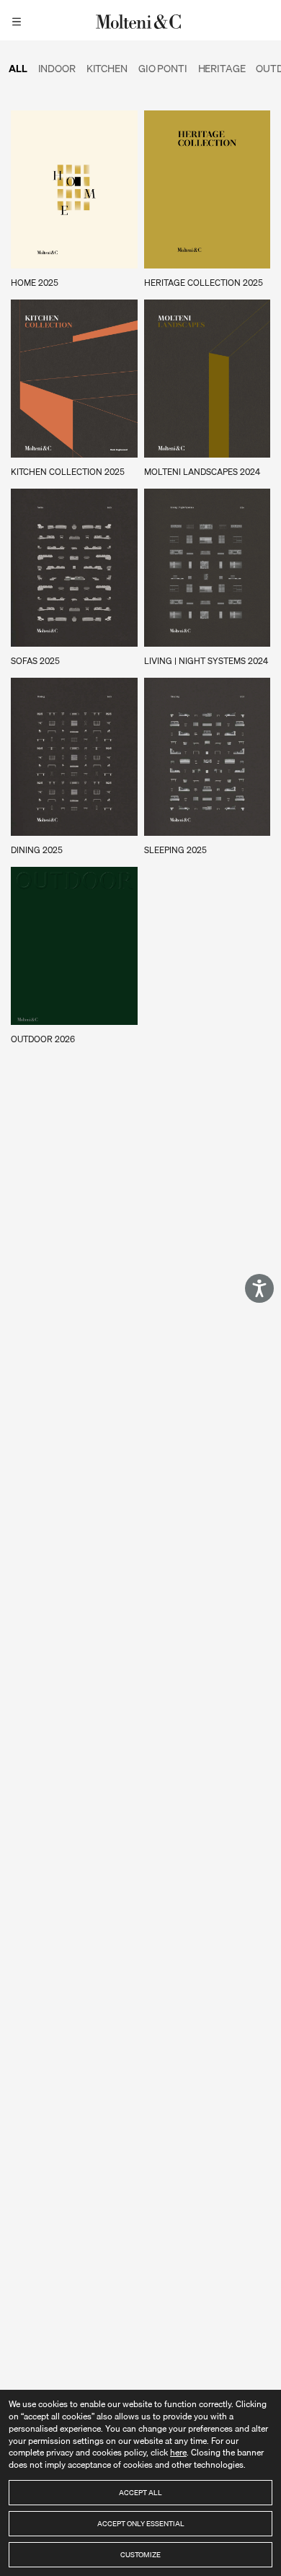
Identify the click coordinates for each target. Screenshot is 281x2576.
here (178, 2452)
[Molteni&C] (140, 20)
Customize (140, 2554)
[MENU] (19, 20)
